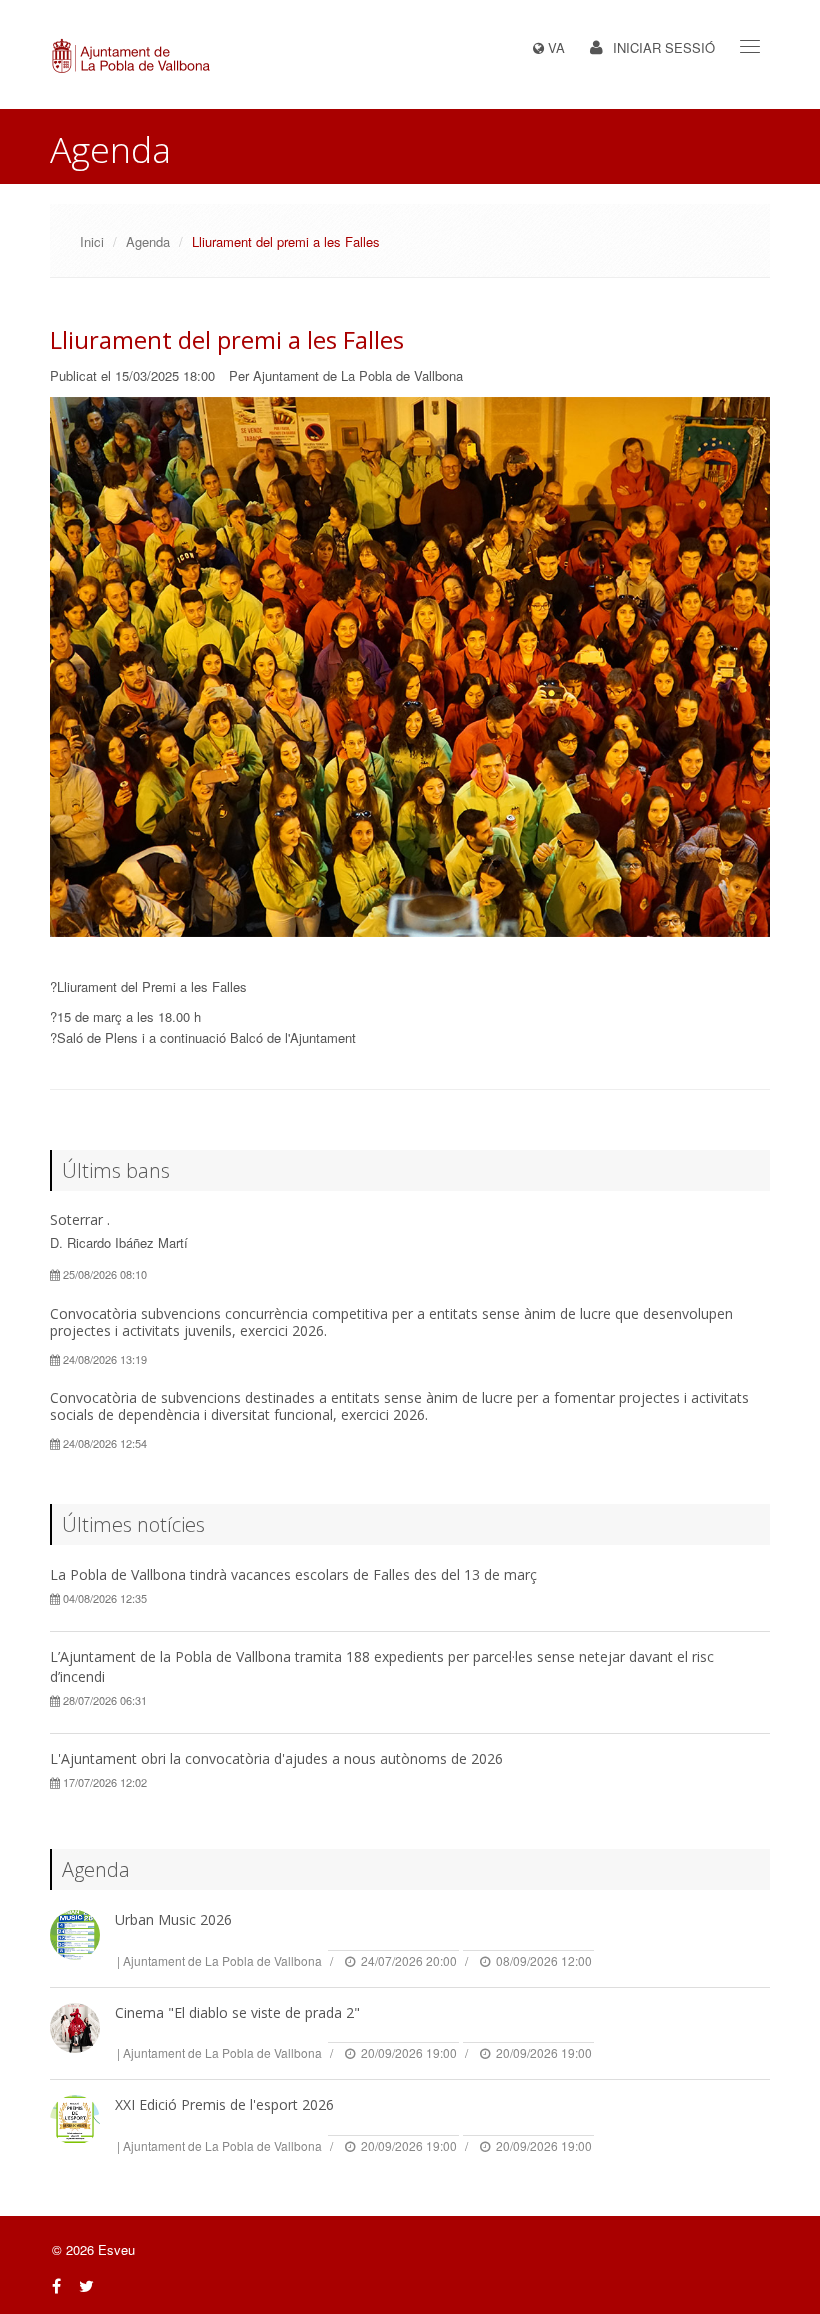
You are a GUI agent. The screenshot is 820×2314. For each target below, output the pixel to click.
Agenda (148, 241)
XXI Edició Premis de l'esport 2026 (224, 2104)
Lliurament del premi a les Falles (227, 339)
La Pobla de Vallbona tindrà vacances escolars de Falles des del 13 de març (293, 1574)
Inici (92, 241)
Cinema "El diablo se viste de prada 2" (237, 2012)
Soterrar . (80, 1219)
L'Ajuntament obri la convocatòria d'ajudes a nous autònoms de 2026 (276, 1758)
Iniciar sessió (664, 47)
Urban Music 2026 (173, 1919)
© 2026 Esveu (93, 2249)
